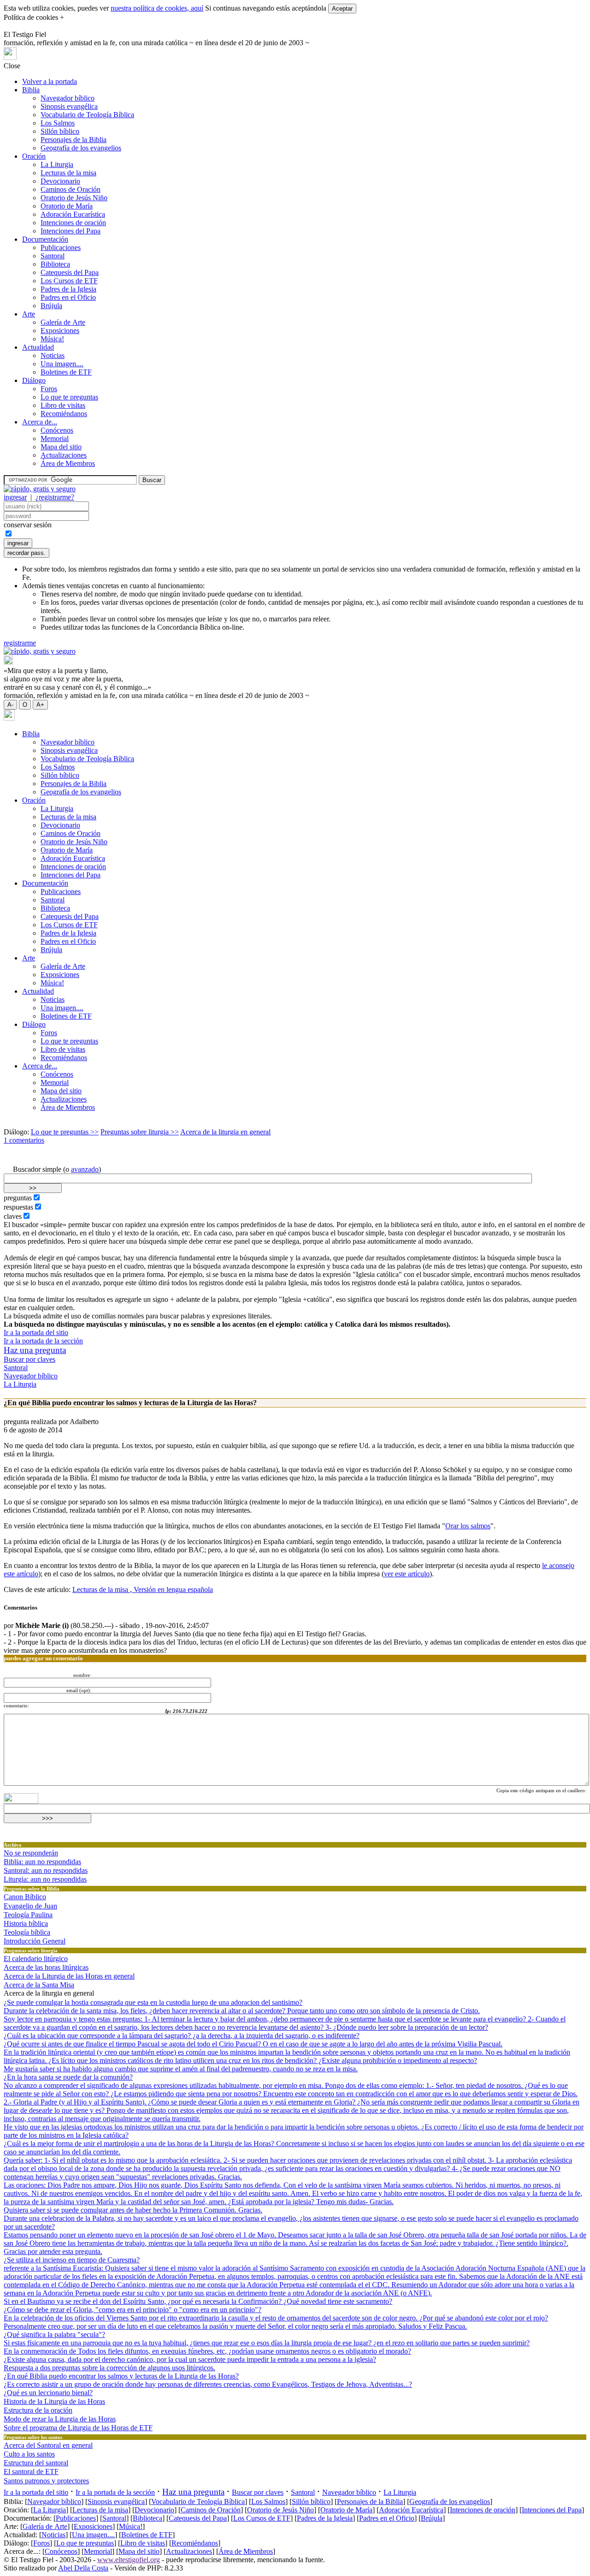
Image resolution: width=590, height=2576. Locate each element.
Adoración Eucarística (73, 214)
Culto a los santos (29, 2454)
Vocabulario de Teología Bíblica (87, 115)
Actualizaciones (64, 455)
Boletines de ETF (66, 372)
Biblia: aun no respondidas (42, 1862)
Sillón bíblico (60, 131)
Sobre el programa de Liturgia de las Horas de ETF (78, 2428)
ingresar (15, 497)
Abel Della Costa (83, 2568)
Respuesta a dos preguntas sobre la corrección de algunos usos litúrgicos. (109, 2368)
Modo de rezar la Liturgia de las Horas (60, 2419)
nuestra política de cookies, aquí (157, 8)
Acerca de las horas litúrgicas (46, 1967)
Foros (49, 389)
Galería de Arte (63, 322)
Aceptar (342, 9)
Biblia (31, 90)
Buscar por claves (29, 1359)
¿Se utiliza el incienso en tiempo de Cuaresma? (72, 2260)
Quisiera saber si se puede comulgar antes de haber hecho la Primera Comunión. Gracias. (133, 2210)
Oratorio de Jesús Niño (74, 198)
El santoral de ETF (31, 2472)
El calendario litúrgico (36, 1959)
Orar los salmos (468, 1526)
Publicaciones (61, 247)
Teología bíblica (27, 1932)
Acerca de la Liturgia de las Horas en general (69, 1976)
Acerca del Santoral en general (48, 2445)
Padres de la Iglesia (68, 289)
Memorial (55, 438)
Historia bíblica (26, 1923)
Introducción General (35, 1941)
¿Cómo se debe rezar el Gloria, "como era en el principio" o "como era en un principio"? (133, 2310)
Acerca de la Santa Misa (39, 1985)
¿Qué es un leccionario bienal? (48, 2393)
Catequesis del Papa (70, 272)
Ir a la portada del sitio (36, 1333)
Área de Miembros (68, 463)
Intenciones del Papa (71, 231)
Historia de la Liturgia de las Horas (54, 2401)
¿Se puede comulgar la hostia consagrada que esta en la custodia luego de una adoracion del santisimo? (153, 2002)
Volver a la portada (50, 81)
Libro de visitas (63, 405)
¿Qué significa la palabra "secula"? (54, 2334)
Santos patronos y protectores (46, 2481)
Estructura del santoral (36, 2463)
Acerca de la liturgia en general (225, 1132)
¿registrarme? (55, 497)
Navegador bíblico (68, 98)
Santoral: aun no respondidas (46, 1870)
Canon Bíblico (25, 1897)
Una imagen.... (62, 364)
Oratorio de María (67, 206)
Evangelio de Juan (30, 1906)
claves (13, 1216)
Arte (29, 314)
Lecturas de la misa (68, 173)
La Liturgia (57, 164)
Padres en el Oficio (68, 297)
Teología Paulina (28, 1915)
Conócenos (57, 430)
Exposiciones (60, 331)
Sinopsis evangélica (69, 106)
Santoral (53, 256)
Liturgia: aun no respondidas (45, 1879)
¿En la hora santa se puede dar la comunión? (68, 2077)
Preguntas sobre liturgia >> (140, 1132)
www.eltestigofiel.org (129, 2560)
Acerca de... (40, 422)
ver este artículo (407, 1574)
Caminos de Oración (71, 189)
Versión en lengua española (172, 1589)
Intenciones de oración (73, 223)
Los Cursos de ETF (69, 281)
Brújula (51, 306)
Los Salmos (58, 123)
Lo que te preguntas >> (65, 1132)
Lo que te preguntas (69, 397)
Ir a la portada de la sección (43, 1341)
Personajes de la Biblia (74, 140)
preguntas (18, 1198)
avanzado (85, 1169)
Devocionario (60, 181)
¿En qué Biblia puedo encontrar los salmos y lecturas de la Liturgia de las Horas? (121, 2376)
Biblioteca (55, 264)
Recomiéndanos (64, 414)
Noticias (53, 355)
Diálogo (34, 380)
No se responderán (31, 1853)
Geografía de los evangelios (81, 148)
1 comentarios (24, 1140)
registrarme (20, 643)
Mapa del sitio (61, 447)
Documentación (45, 239)
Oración (34, 156)
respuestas (18, 1207)
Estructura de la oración (38, 2410)
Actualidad (38, 347)
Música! (52, 339)
